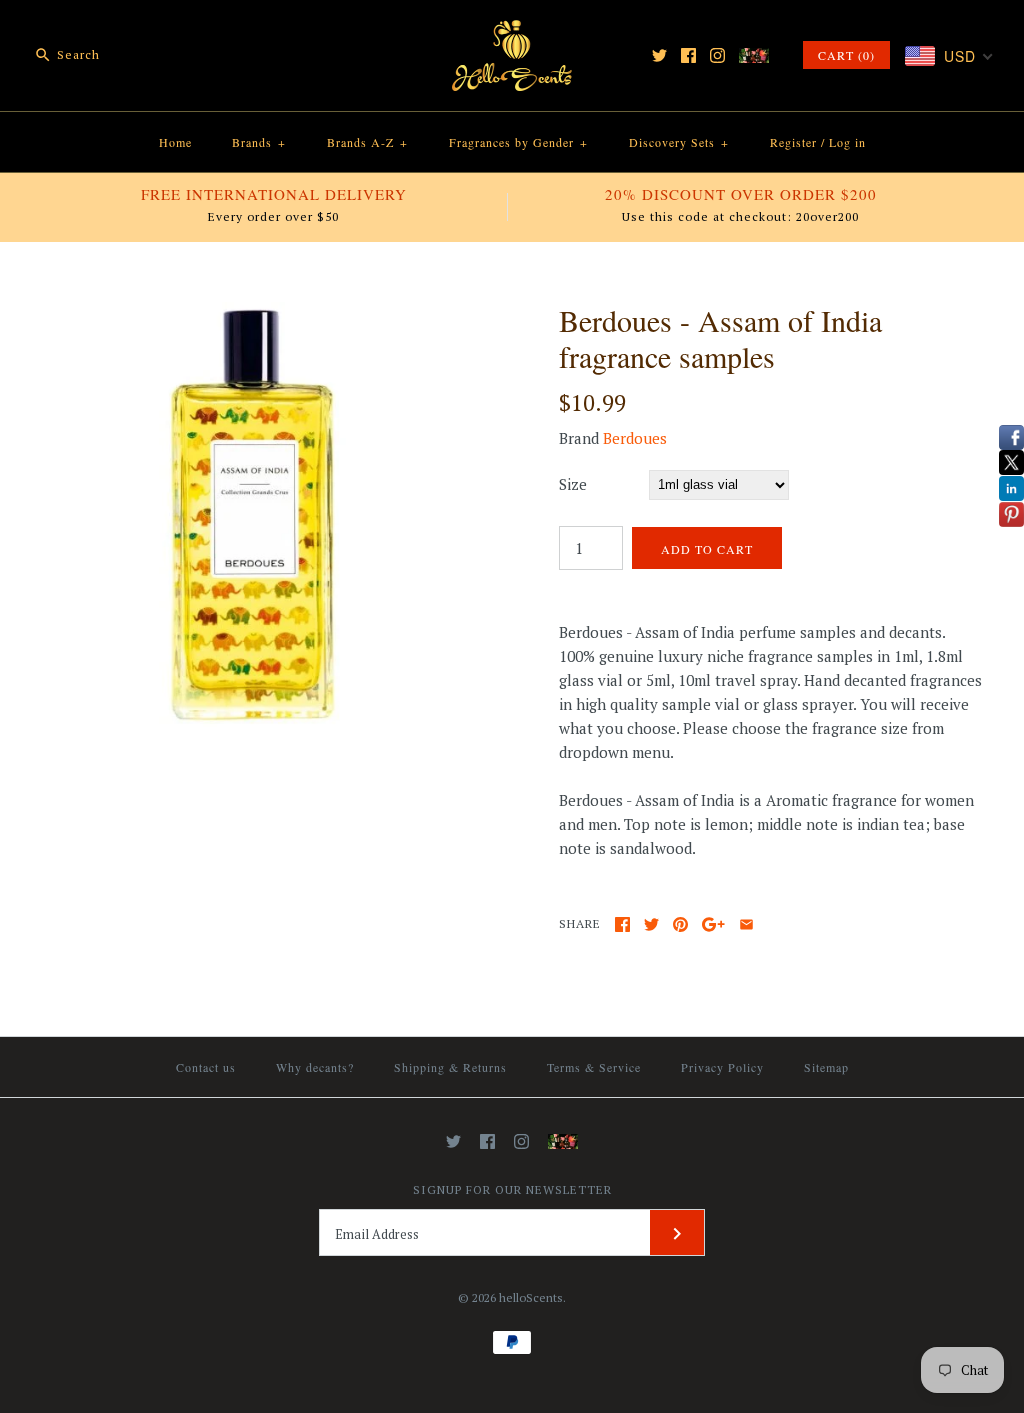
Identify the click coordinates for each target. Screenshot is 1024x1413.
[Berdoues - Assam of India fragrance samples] (252, 314)
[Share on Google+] (713, 924)
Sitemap (826, 1067)
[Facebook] (688, 55)
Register (793, 142)
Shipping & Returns (450, 1067)
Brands (259, 142)
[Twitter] (659, 55)
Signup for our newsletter (512, 1189)
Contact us (206, 1067)
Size (573, 484)
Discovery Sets (679, 142)
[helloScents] (512, 32)
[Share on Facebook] (622, 924)
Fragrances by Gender (518, 142)
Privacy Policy (722, 1067)
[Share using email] (746, 924)
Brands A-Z (367, 142)
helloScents (531, 1297)
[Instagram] (717, 55)
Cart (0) (846, 55)
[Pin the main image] (680, 924)
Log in (847, 142)
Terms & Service (594, 1067)
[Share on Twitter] (651, 924)
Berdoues (635, 438)
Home (175, 142)
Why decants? (315, 1067)
